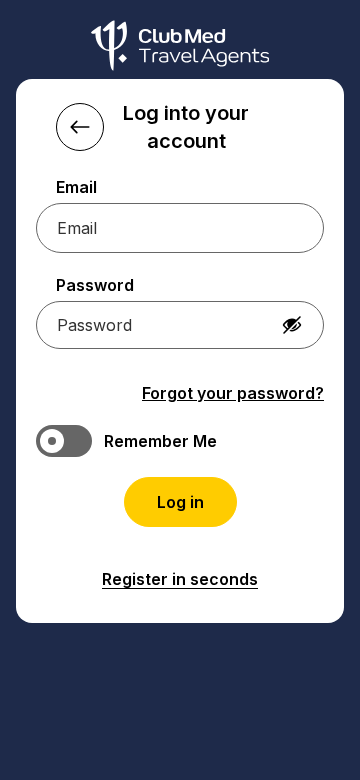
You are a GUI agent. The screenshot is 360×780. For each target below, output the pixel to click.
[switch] (180, 441)
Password (95, 285)
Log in (180, 502)
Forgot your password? (233, 393)
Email (76, 187)
